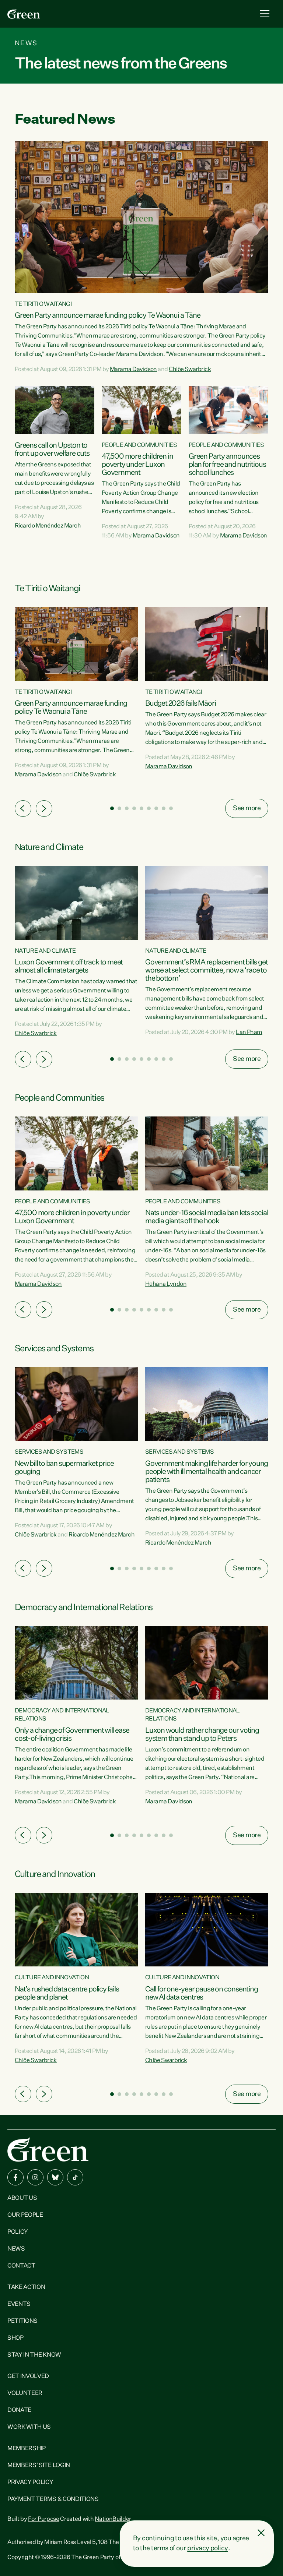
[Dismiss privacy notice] (261, 2533)
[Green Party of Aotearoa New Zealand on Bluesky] (55, 2177)
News (16, 2249)
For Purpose (43, 2519)
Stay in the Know (34, 2355)
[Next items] (44, 809)
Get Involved (28, 2376)
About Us (22, 2198)
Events (19, 2304)
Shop (15, 2338)
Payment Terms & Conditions (53, 2499)
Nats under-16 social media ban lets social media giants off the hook (207, 1217)
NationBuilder (113, 2519)
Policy (18, 2232)
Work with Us (29, 2427)
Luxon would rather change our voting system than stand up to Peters (202, 1735)
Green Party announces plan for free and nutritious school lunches (227, 465)
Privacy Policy (30, 2483)
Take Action (26, 2287)
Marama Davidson (133, 370)
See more (247, 808)
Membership (27, 2449)
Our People (25, 2215)
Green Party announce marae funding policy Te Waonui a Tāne (107, 315)
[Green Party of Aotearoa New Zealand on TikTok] (75, 2177)
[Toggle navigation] (265, 14)
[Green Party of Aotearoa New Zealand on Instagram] (35, 2177)
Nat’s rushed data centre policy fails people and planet (67, 1993)
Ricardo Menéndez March (48, 526)
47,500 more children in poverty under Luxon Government (137, 465)
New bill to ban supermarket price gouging (64, 1468)
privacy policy (207, 2548)
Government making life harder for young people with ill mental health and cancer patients (207, 1472)
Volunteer (25, 2393)
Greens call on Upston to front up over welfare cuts (52, 449)
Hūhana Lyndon (166, 1284)
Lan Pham (249, 1033)
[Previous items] (23, 809)
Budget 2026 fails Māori (180, 703)
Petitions (22, 2321)
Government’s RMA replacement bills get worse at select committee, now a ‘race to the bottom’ (206, 970)
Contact (21, 2266)
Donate (19, 2410)
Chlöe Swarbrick (190, 370)
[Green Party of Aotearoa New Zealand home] (48, 2150)
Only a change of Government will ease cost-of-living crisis (72, 1735)
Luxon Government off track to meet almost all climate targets (69, 966)
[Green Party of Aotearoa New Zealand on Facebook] (15, 2177)
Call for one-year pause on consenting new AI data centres (202, 1993)
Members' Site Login (39, 2466)
